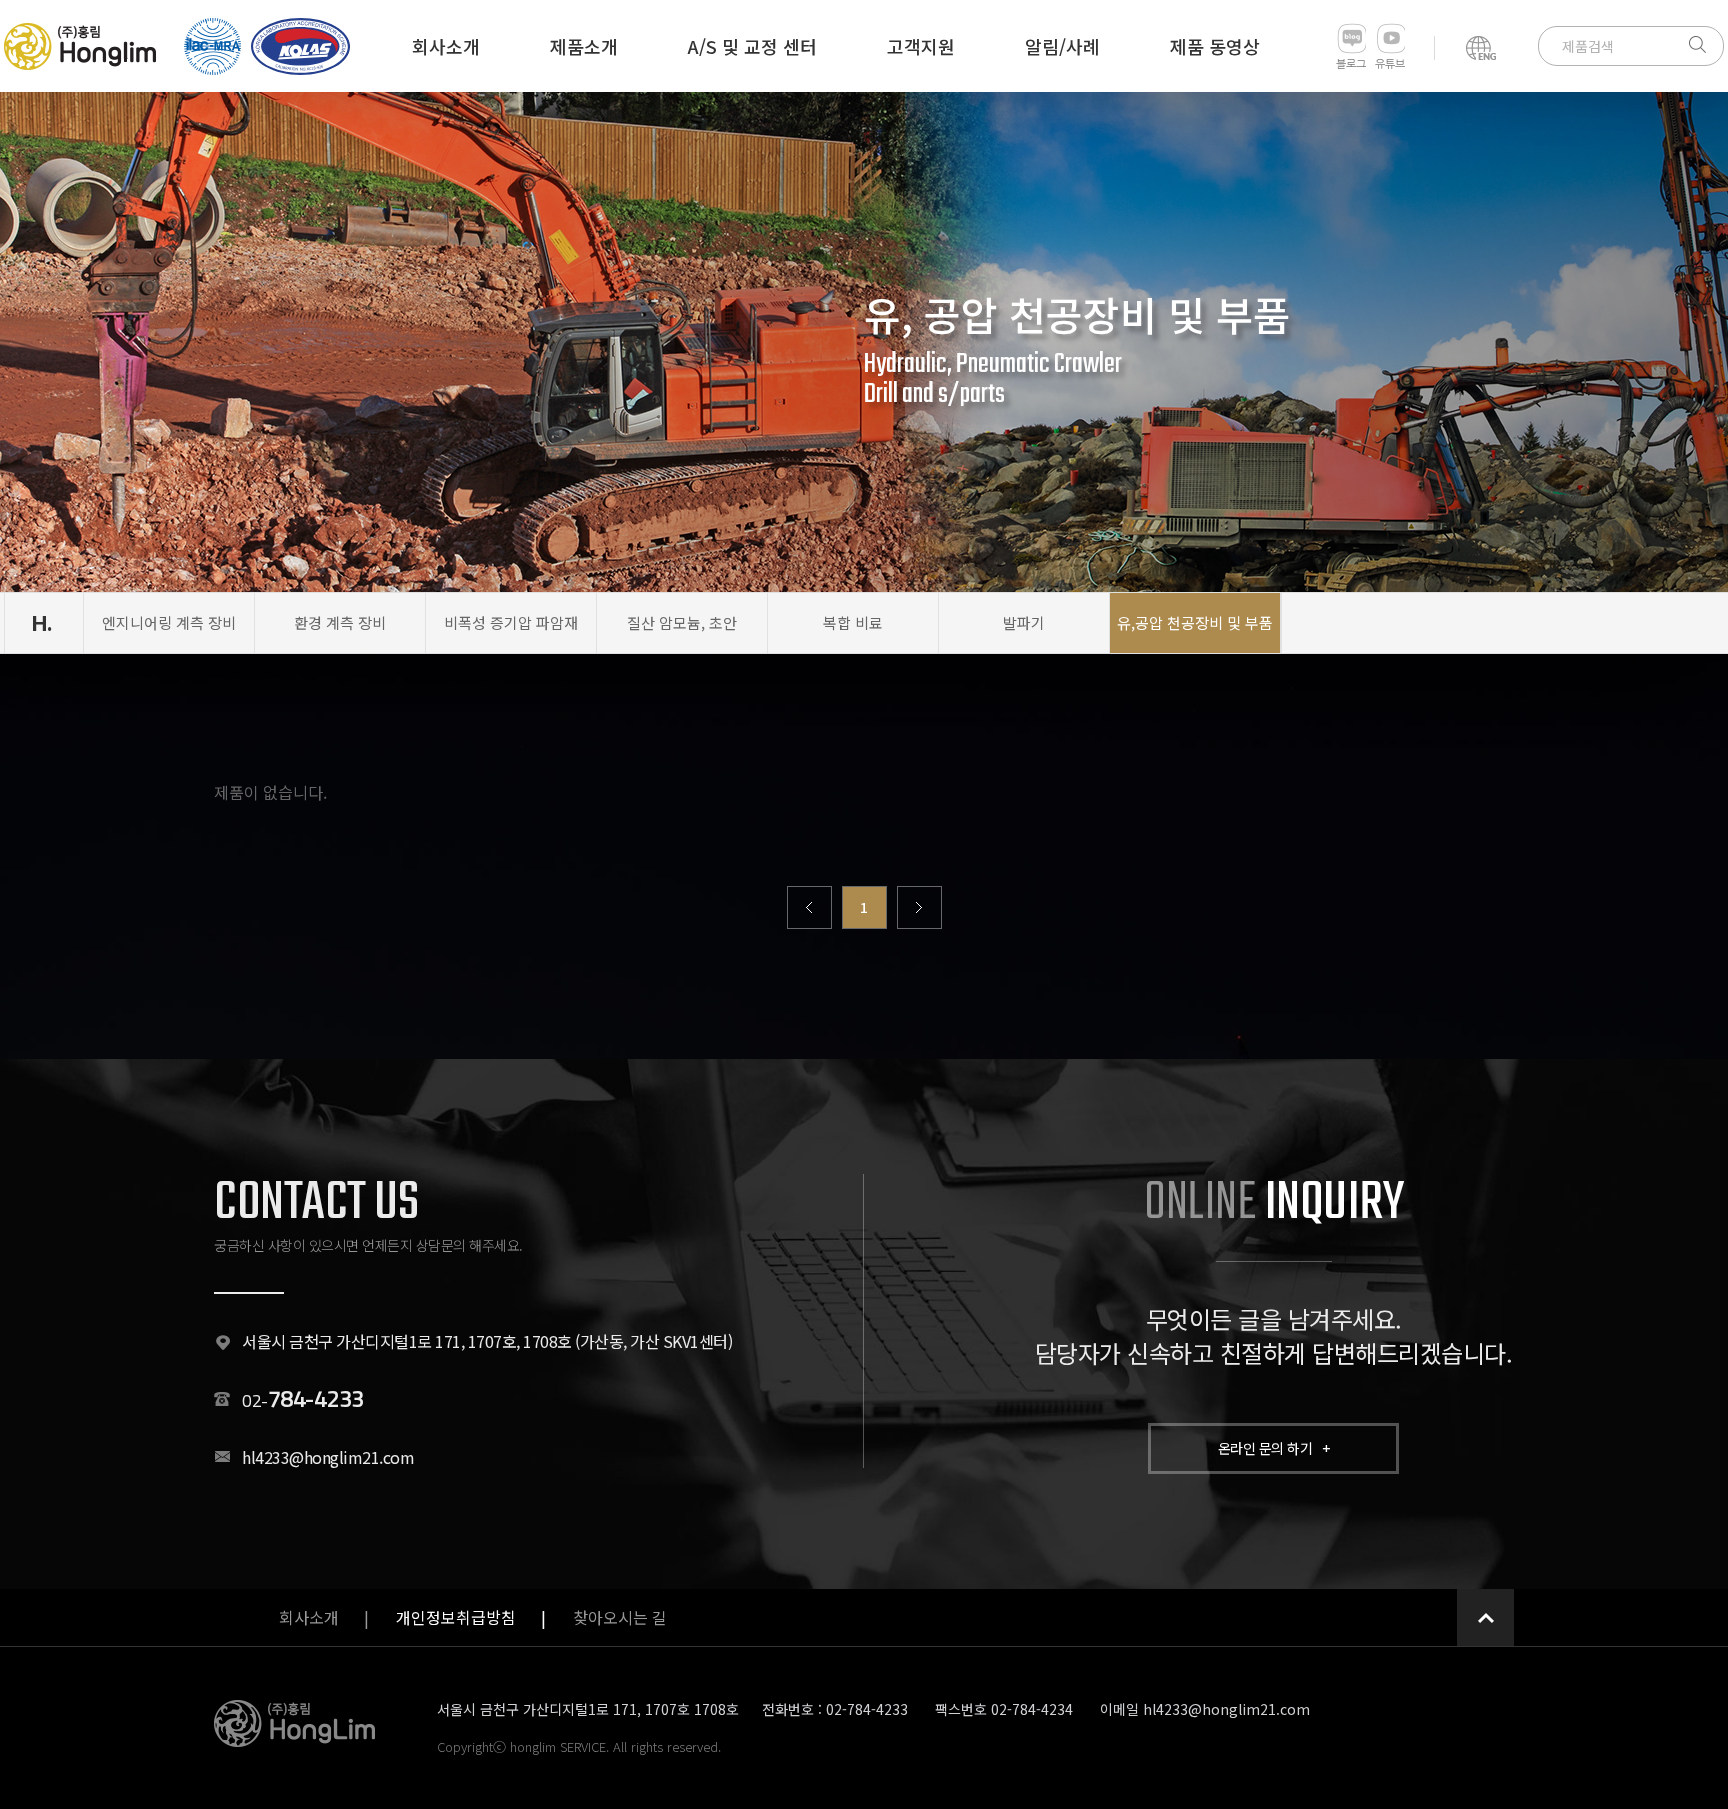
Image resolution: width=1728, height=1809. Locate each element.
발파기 (1024, 622)
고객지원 (921, 46)
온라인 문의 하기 (1274, 1448)
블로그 (1351, 64)
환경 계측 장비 (340, 622)
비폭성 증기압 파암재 (511, 622)
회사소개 (446, 46)
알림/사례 (1062, 46)
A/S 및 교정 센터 (752, 46)
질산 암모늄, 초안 (682, 622)
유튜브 (1390, 64)
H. (42, 623)
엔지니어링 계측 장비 (169, 622)
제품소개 (584, 46)
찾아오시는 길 (620, 1617)
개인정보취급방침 (456, 1617)
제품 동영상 (1215, 46)
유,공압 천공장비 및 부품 (1195, 622)
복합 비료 (853, 622)
